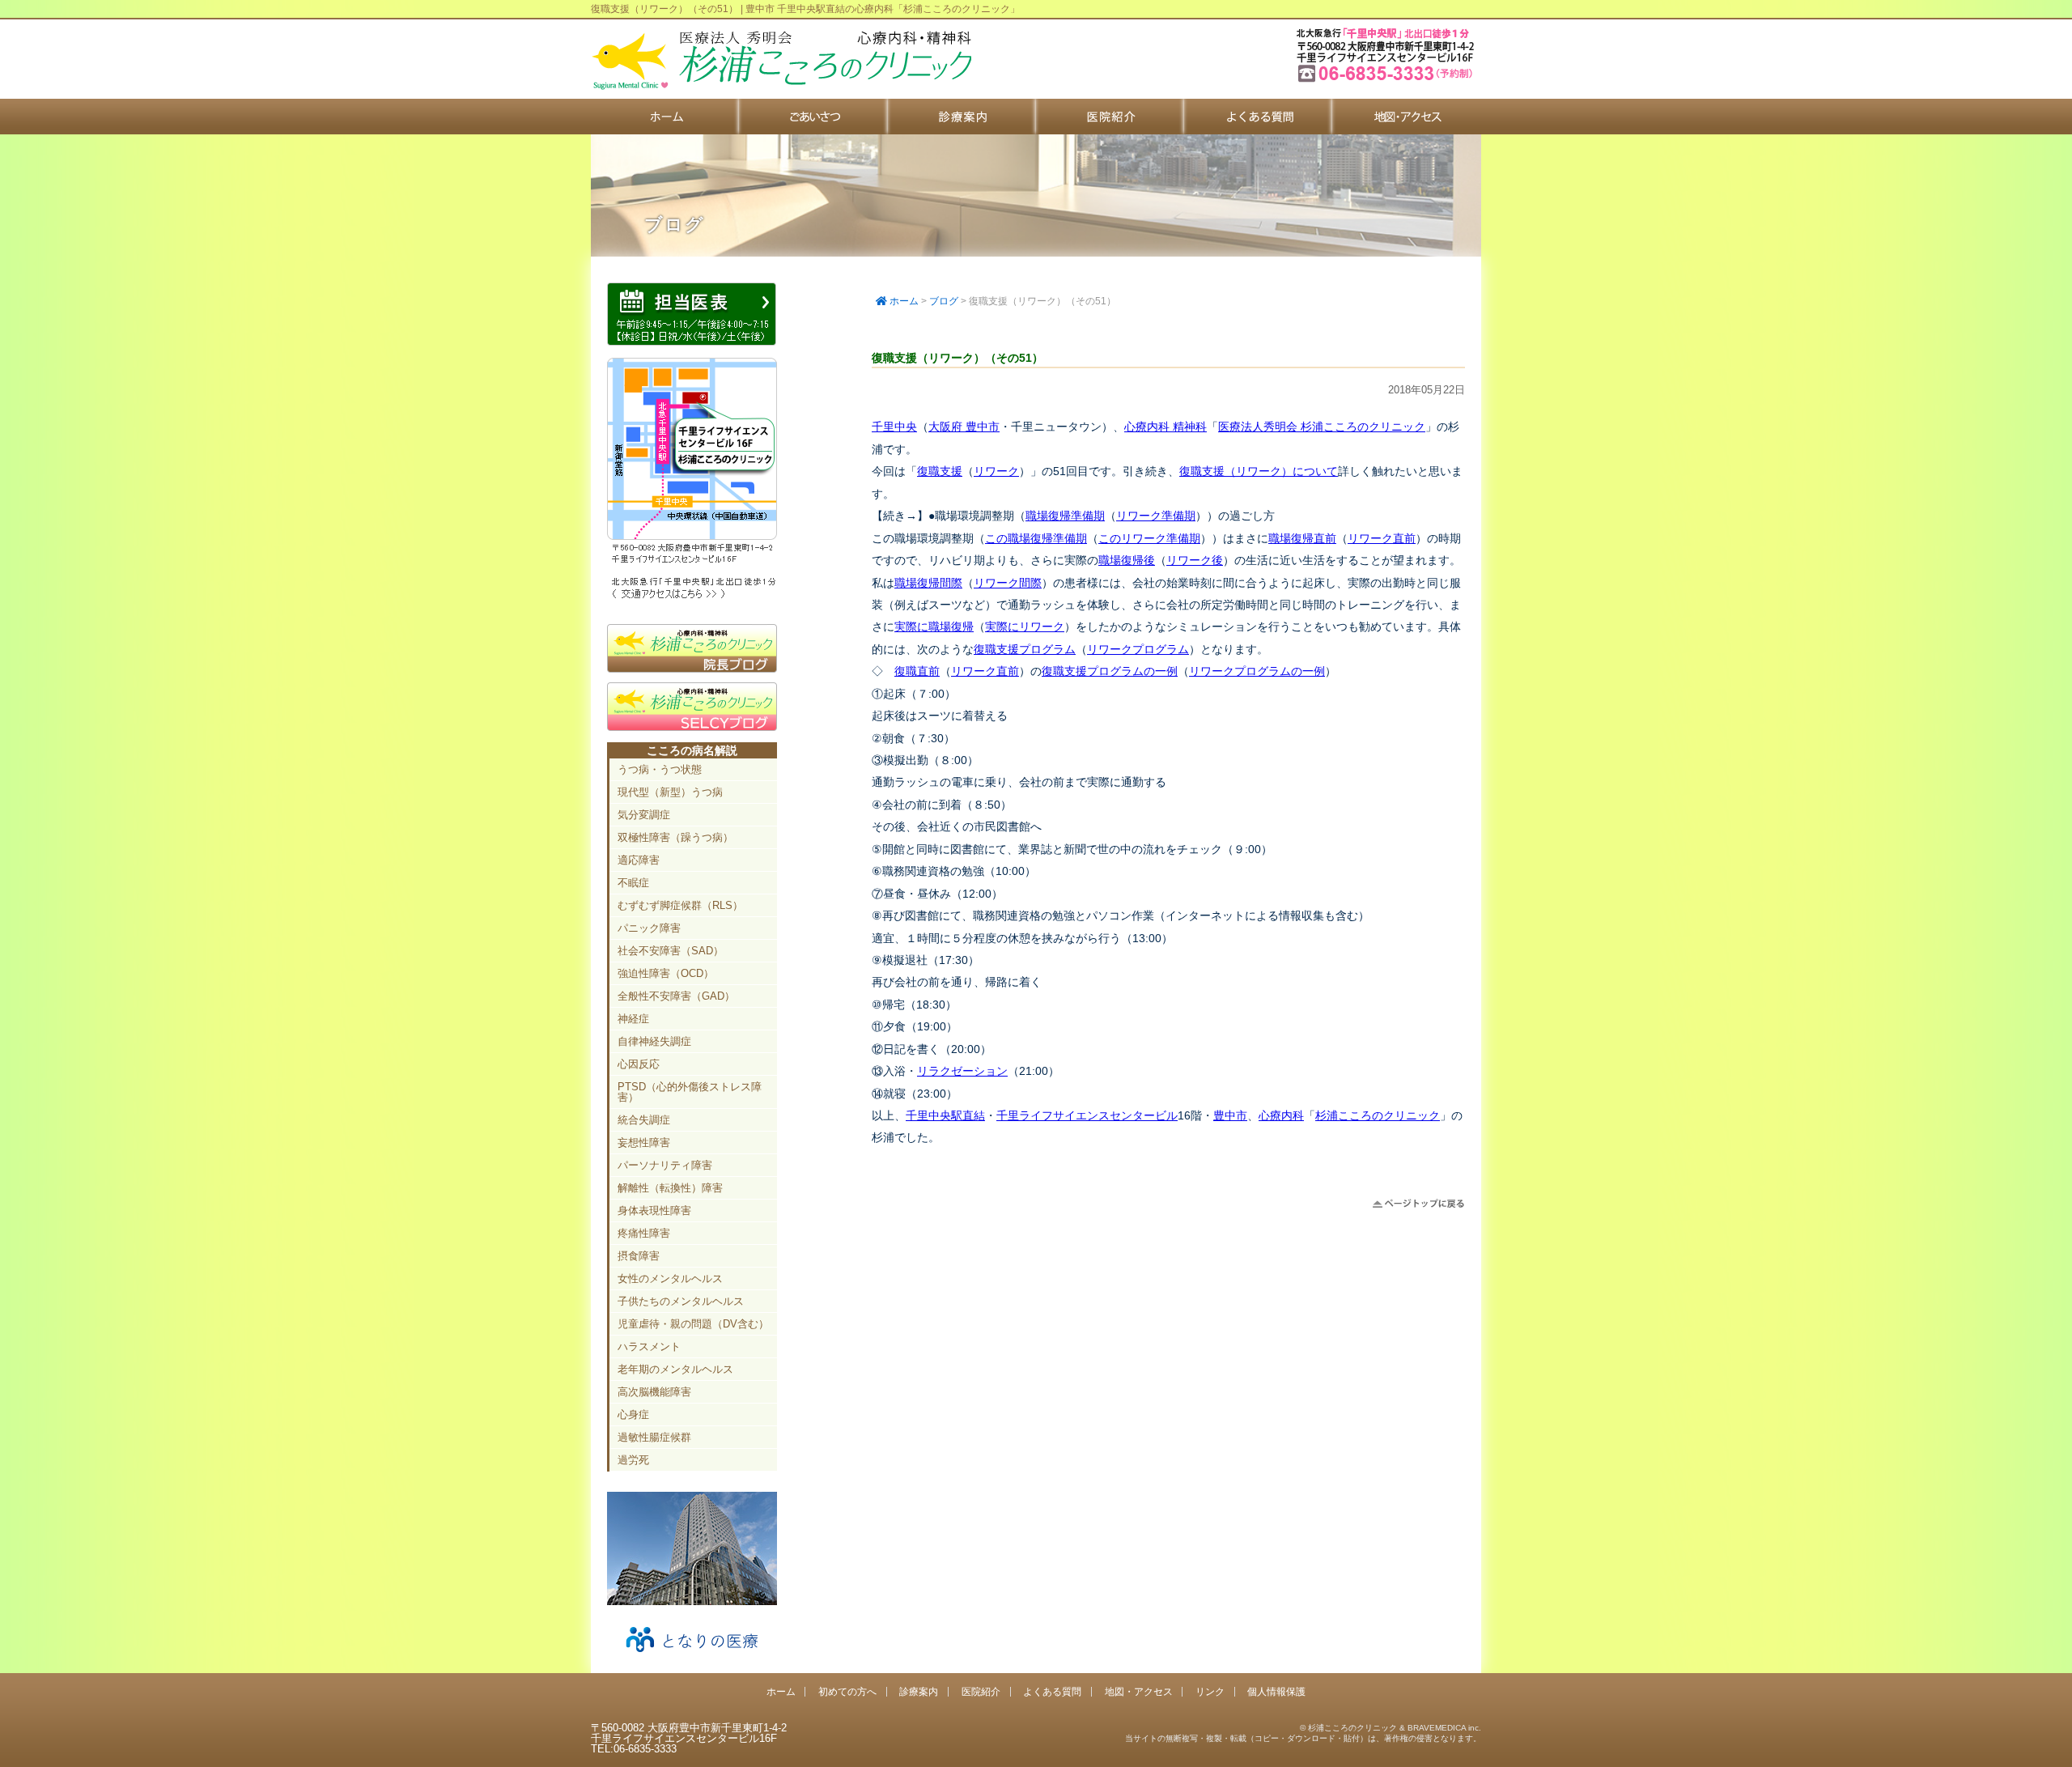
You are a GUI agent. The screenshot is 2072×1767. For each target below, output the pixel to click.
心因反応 (639, 1064)
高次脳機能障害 (654, 1392)
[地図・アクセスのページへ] (692, 597)
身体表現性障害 (654, 1211)
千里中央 (894, 427)
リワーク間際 (1008, 583)
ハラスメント (649, 1346)
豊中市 (1230, 1115)
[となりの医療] (692, 1658)
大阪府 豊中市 (964, 427)
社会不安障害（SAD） (671, 951)
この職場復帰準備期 (1036, 538)
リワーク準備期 (1156, 516)
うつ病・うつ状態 (660, 769)
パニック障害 (649, 928)
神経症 (633, 1019)
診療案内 (962, 117)
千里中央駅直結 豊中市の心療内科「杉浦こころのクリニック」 (781, 61)
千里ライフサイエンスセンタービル (1087, 1115)
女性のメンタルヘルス (670, 1279)
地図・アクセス (1406, 117)
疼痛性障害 (644, 1233)
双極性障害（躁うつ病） (675, 837)
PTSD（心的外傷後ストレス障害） (690, 1092)
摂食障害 (639, 1256)
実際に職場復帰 (934, 627)
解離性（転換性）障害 (670, 1188)
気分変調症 (644, 815)
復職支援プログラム (1025, 649)
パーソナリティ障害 (665, 1165)
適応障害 (639, 860)
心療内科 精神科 (1165, 427)
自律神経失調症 (654, 1041)
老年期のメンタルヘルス (675, 1369)
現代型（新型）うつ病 (670, 792)
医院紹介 (1110, 117)
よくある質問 (1258, 117)
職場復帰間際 (928, 583)
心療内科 (1281, 1115)
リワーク (996, 471)
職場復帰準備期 (1065, 516)
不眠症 (633, 883)
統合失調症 (644, 1120)
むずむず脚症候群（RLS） (680, 905)
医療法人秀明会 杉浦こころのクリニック (1322, 427)
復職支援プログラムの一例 (1110, 671)
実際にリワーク (1025, 627)
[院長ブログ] (692, 669)
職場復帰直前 (1302, 538)
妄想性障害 (644, 1143)
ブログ (944, 301)
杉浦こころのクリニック (1378, 1115)
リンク (1210, 1691)
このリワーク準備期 (1149, 538)
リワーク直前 (1382, 538)
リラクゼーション (962, 1071)
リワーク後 (1195, 560)
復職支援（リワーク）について (1259, 471)
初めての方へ (813, 117)
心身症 (633, 1414)
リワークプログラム (1138, 649)
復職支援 (940, 471)
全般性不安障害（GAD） (676, 996)
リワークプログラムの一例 (1257, 671)
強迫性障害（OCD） (666, 973)
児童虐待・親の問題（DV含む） (693, 1324)
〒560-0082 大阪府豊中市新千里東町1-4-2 (1387, 80)
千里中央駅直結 (945, 1115)
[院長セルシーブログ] (692, 727)
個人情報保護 (1276, 1691)
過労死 (633, 1460)
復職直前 (917, 671)
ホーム (665, 117)
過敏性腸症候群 (654, 1437)
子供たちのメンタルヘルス (681, 1301)
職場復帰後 (1127, 560)
